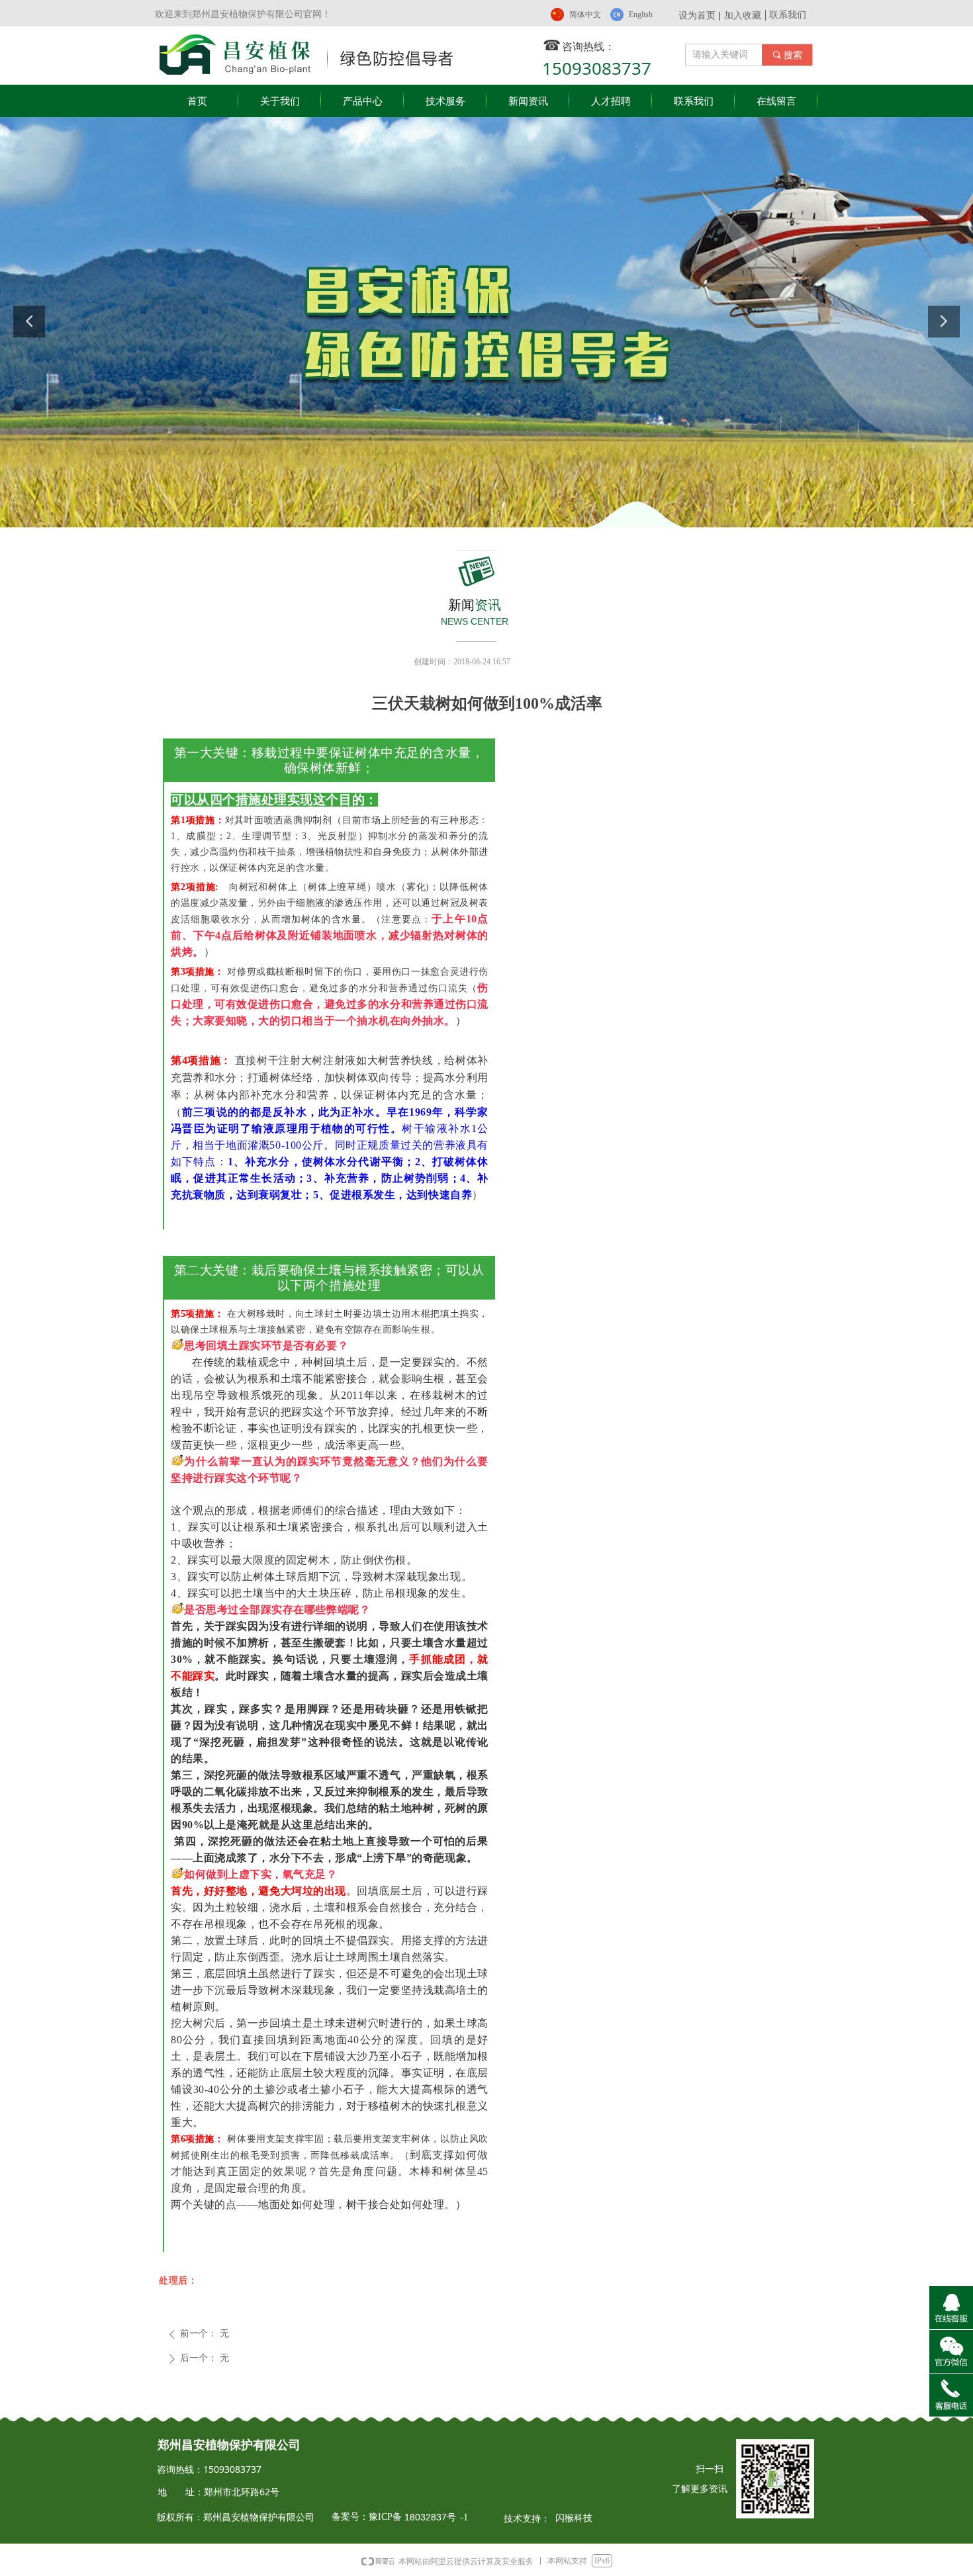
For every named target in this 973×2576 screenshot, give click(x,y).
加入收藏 (743, 15)
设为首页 (697, 15)
